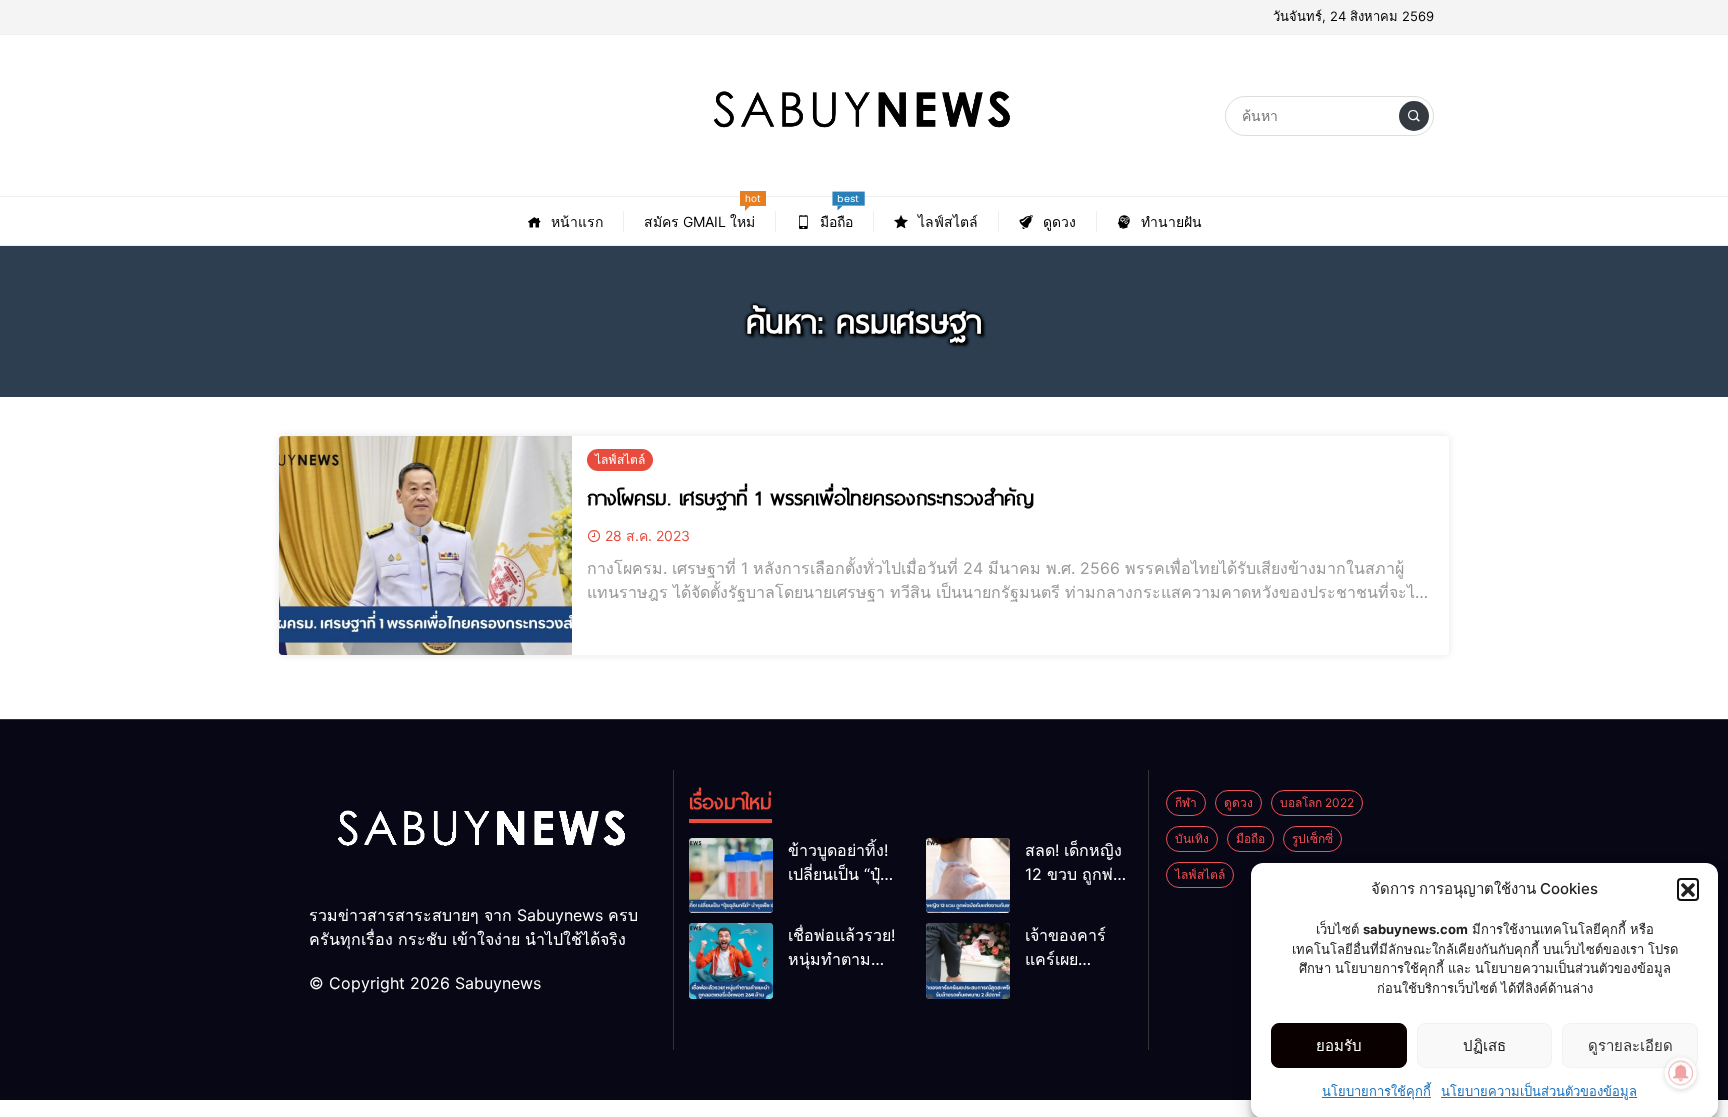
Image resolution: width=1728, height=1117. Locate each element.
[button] (1688, 889)
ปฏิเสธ (1484, 1045)
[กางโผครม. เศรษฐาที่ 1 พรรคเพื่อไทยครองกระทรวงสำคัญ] (425, 545)
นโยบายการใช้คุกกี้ (1376, 1091)
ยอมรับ (1339, 1045)
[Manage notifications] (1681, 1073)
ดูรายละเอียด (1630, 1045)
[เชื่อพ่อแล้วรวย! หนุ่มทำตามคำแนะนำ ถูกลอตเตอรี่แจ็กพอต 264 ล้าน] (731, 960)
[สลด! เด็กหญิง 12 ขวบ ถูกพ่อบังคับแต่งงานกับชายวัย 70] (968, 875)
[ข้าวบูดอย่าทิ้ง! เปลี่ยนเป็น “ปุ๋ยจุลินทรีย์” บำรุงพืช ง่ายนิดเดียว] (731, 875)
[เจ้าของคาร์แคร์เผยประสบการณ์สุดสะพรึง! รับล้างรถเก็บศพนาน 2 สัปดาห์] (968, 960)
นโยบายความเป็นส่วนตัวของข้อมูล (1539, 1091)
